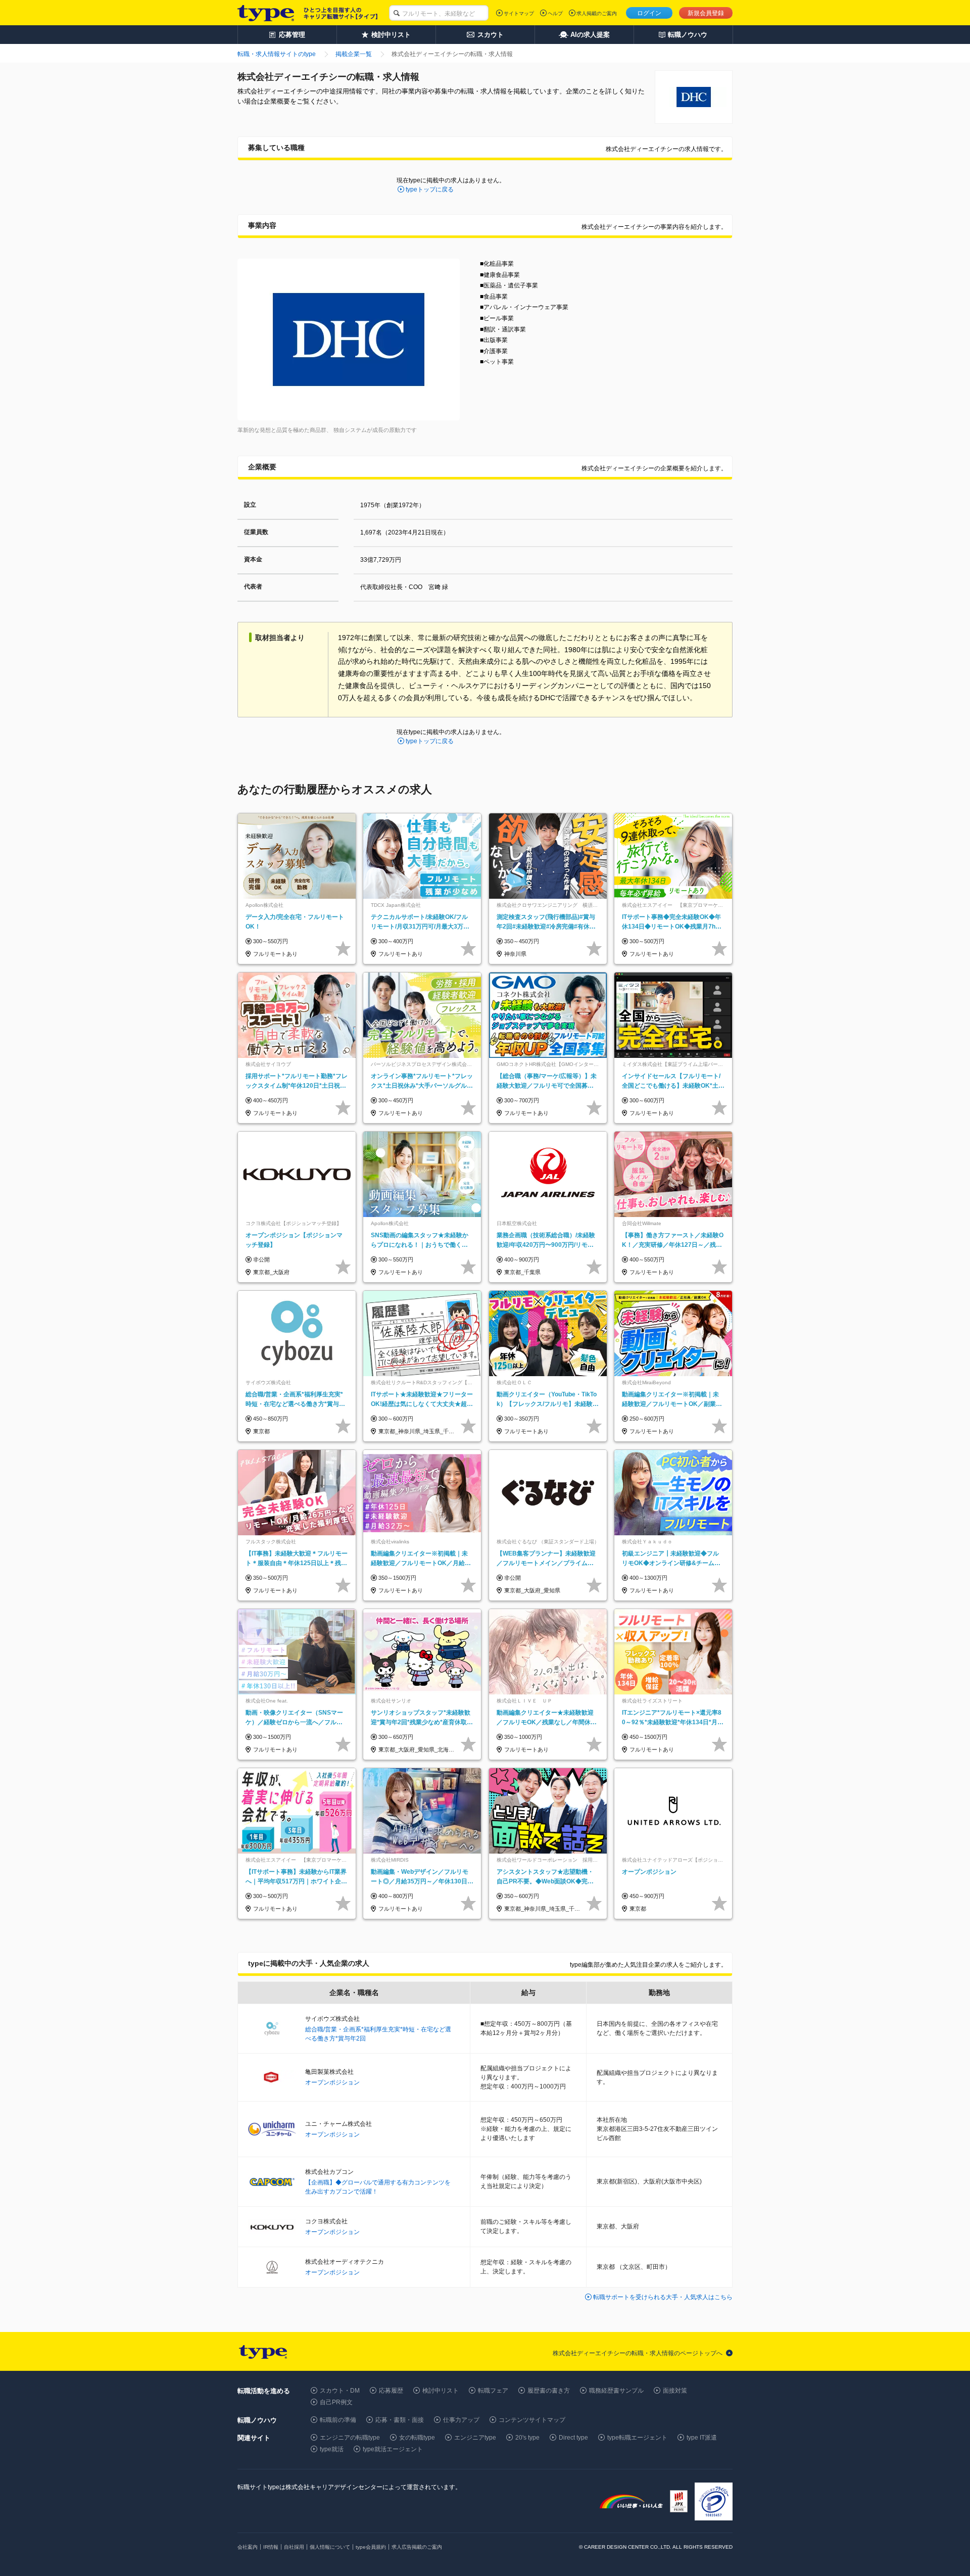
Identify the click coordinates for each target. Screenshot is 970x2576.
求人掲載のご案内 (597, 13)
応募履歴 (391, 2391)
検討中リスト (441, 2391)
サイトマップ (519, 13)
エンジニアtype (475, 2438)
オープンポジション (332, 2082)
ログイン (649, 13)
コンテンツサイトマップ (532, 2420)
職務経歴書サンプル (616, 2391)
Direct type (573, 2438)
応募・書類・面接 (400, 2420)
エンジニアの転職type (350, 2438)
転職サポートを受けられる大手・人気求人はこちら (663, 2297)
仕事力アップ (461, 2420)
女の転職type (417, 2438)
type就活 (332, 2449)
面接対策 (675, 2391)
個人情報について (330, 2547)
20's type (527, 2438)
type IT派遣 (702, 2438)
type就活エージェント (393, 2449)
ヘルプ (555, 13)
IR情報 (271, 2547)
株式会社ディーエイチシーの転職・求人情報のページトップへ (638, 2353)
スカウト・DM (340, 2391)
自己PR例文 (336, 2402)
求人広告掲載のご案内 (417, 2547)
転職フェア (493, 2391)
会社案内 (248, 2547)
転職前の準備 (338, 2420)
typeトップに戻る (430, 189)
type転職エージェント (637, 2438)
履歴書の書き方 (549, 2391)
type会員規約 (371, 2547)
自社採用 (294, 2547)
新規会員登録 (706, 13)
